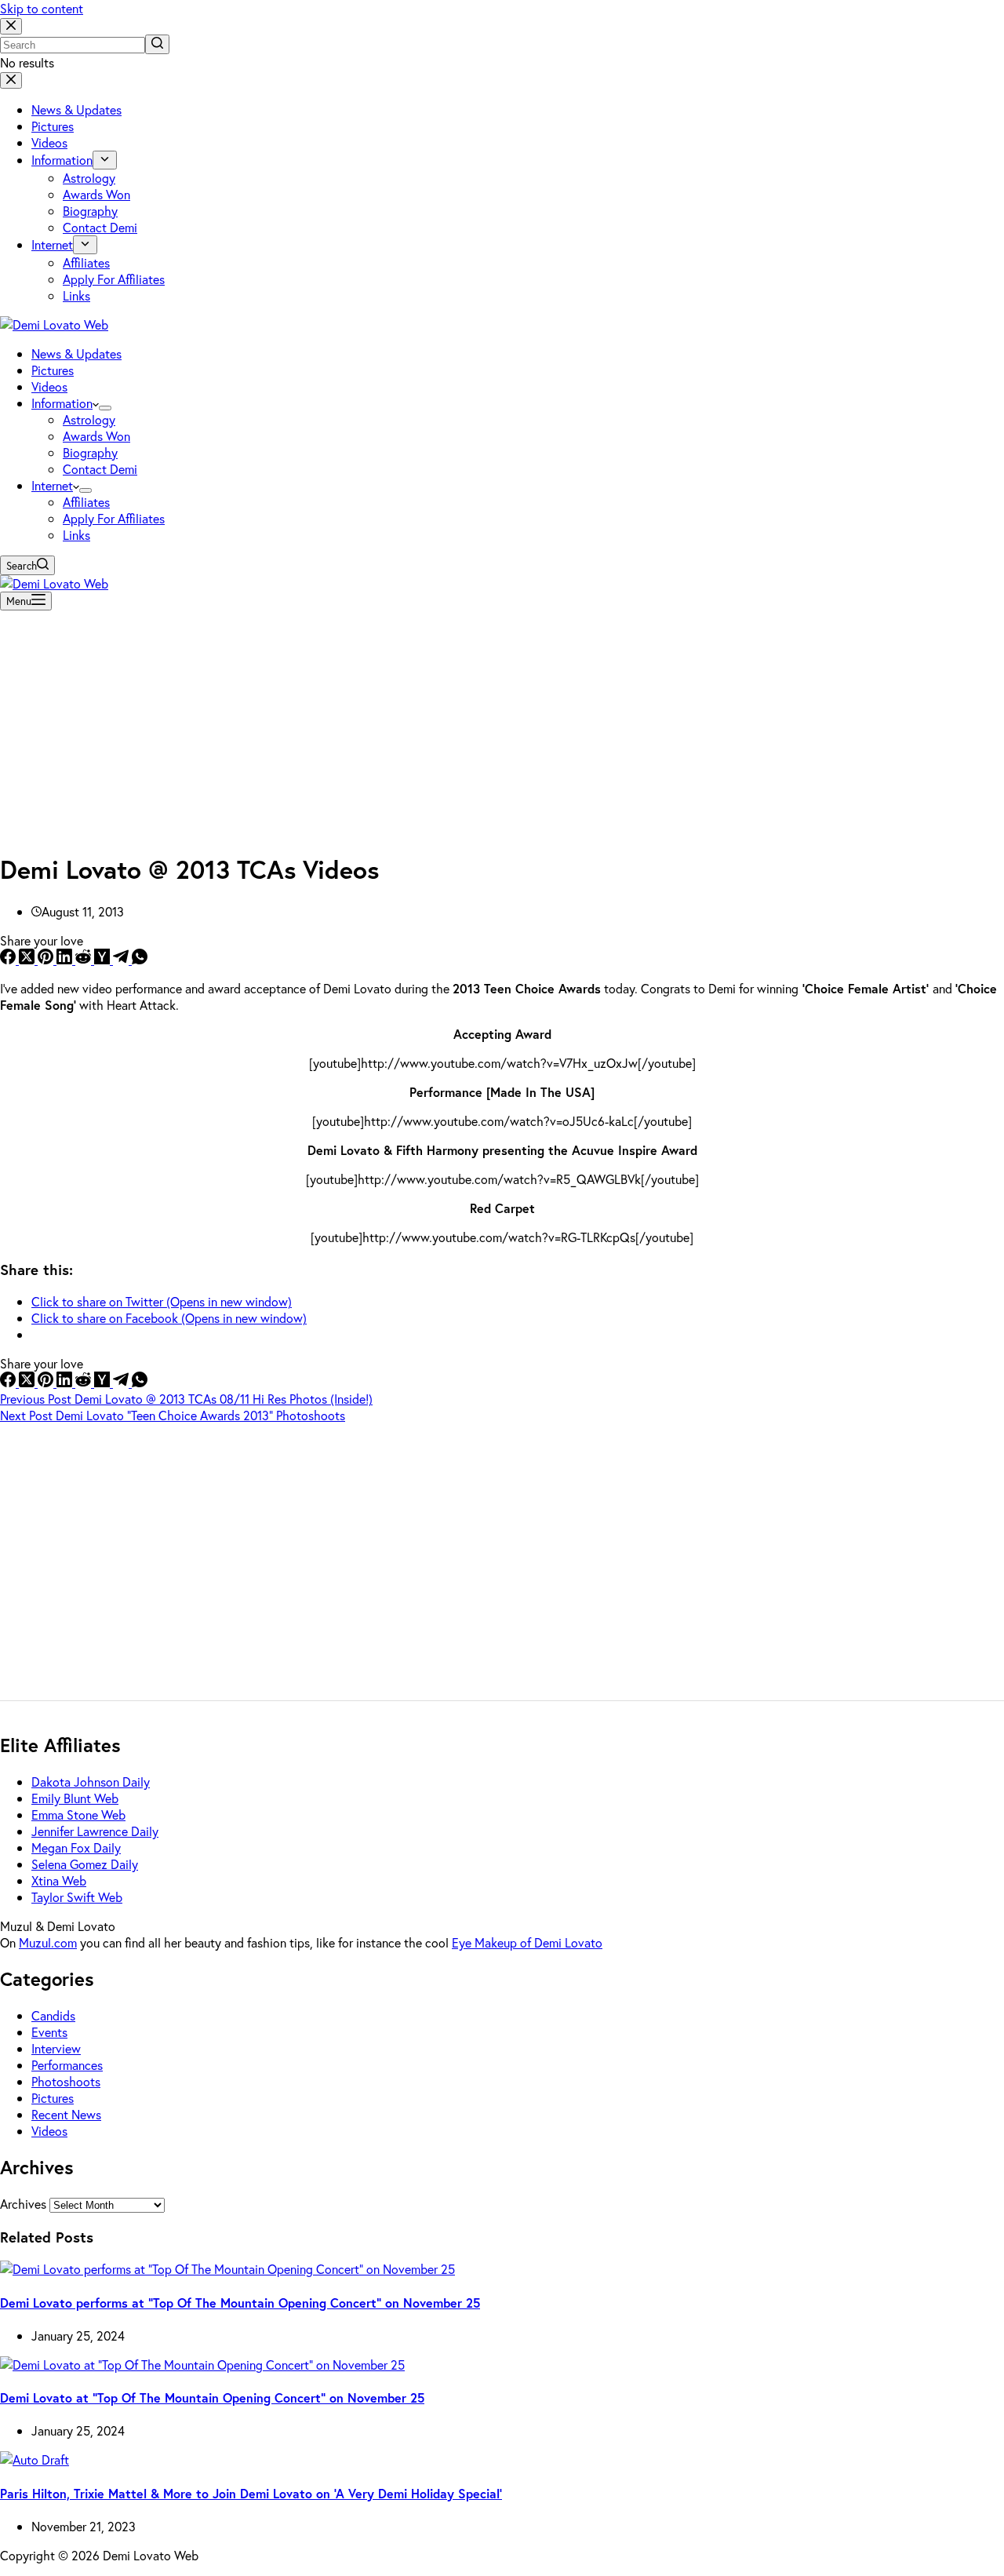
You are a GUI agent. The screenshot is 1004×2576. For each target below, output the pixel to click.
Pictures (53, 2098)
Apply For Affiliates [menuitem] (114, 279)
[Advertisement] (502, 727)
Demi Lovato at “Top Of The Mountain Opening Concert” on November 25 (212, 2397)
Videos (49, 2131)
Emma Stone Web (78, 1814)
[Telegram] (122, 959)
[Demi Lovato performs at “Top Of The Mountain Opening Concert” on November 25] (227, 2269)
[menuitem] (105, 160)
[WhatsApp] (140, 959)
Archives (23, 2204)
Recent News (66, 2114)
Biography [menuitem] (90, 211)
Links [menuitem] (76, 295)
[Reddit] (85, 959)
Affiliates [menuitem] (86, 262)
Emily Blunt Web (75, 1798)
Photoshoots (66, 2081)
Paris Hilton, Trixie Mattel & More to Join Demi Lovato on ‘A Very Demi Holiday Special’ (251, 2493)
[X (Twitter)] (28, 959)
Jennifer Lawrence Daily (95, 1831)
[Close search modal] (11, 26)
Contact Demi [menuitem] (100, 227)
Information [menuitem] (62, 160)
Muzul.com (48, 1942)
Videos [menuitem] (49, 142)
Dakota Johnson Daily (91, 1782)
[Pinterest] (47, 959)
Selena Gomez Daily (85, 1864)
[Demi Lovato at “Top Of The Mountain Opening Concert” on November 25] (202, 2365)
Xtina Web (59, 1880)
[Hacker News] (104, 959)
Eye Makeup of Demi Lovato (527, 1942)
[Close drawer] (11, 80)
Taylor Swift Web (77, 1897)
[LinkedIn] (66, 959)
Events (49, 2032)
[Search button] (157, 44)
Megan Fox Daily (76, 1847)
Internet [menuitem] (52, 244)
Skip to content (42, 8)
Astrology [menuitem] (89, 178)
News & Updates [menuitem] (76, 109)
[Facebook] (9, 959)
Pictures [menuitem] (53, 126)
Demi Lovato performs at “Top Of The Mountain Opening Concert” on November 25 (240, 2303)
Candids (53, 2015)
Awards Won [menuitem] (96, 194)
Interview (56, 2048)
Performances (67, 2065)
